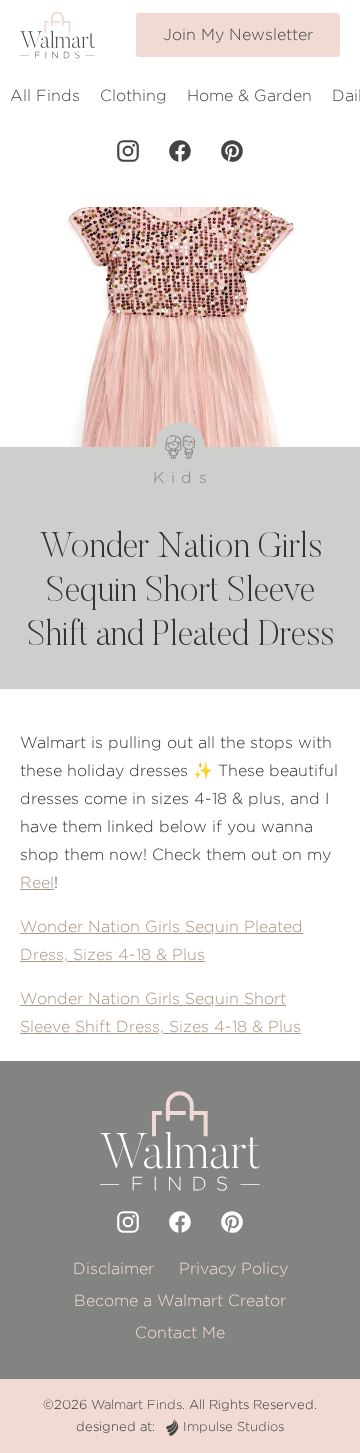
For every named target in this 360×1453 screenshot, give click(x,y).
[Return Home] (57, 35)
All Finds (45, 95)
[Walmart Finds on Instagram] (128, 151)
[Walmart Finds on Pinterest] (232, 151)
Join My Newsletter (238, 34)
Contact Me (180, 1332)
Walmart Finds (136, 1404)
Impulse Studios (233, 1426)
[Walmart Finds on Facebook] (180, 151)
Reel (37, 882)
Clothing (133, 95)
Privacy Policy (233, 1268)
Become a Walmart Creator (180, 1300)
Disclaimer (113, 1268)
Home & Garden (249, 95)
